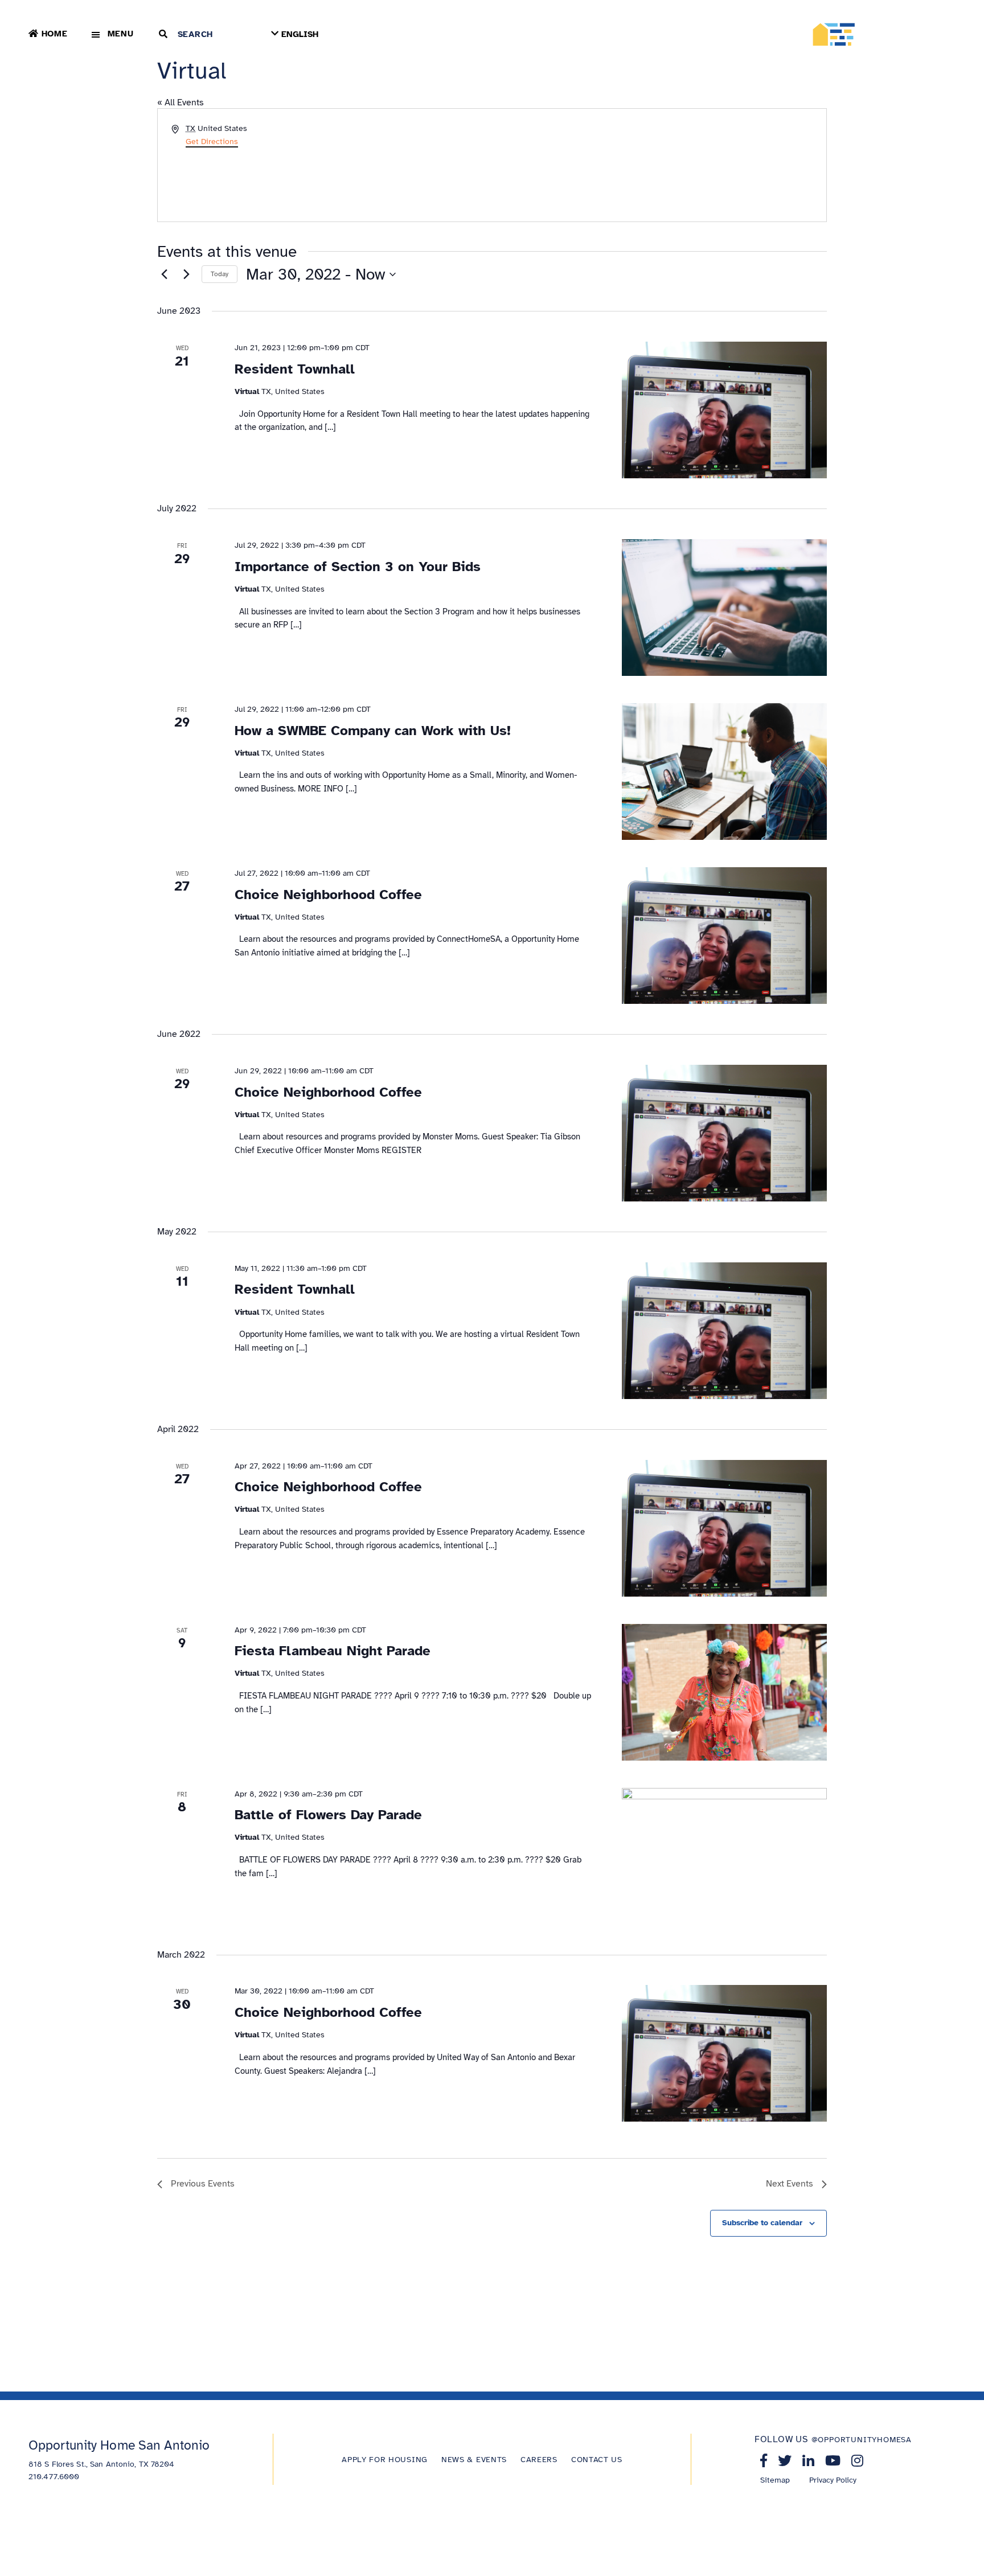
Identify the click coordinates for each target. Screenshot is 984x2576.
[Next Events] (186, 274)
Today (220, 274)
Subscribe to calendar (762, 2223)
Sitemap (775, 2480)
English (300, 34)
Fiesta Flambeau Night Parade (333, 1651)
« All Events (181, 102)
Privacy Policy (833, 2480)
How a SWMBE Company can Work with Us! (373, 731)
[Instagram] (857, 2460)
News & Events (474, 2460)
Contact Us (597, 2460)
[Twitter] (785, 2460)
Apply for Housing (385, 2460)
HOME (55, 34)
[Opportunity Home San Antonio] (883, 34)
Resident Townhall (295, 369)
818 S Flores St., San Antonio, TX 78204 (101, 2464)
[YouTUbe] (833, 2460)
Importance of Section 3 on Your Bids (358, 567)
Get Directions (212, 141)
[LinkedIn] (808, 2460)
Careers (539, 2460)
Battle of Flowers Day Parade (328, 1815)
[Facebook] (764, 2460)
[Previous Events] (164, 274)
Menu (121, 34)
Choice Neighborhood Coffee (328, 895)
